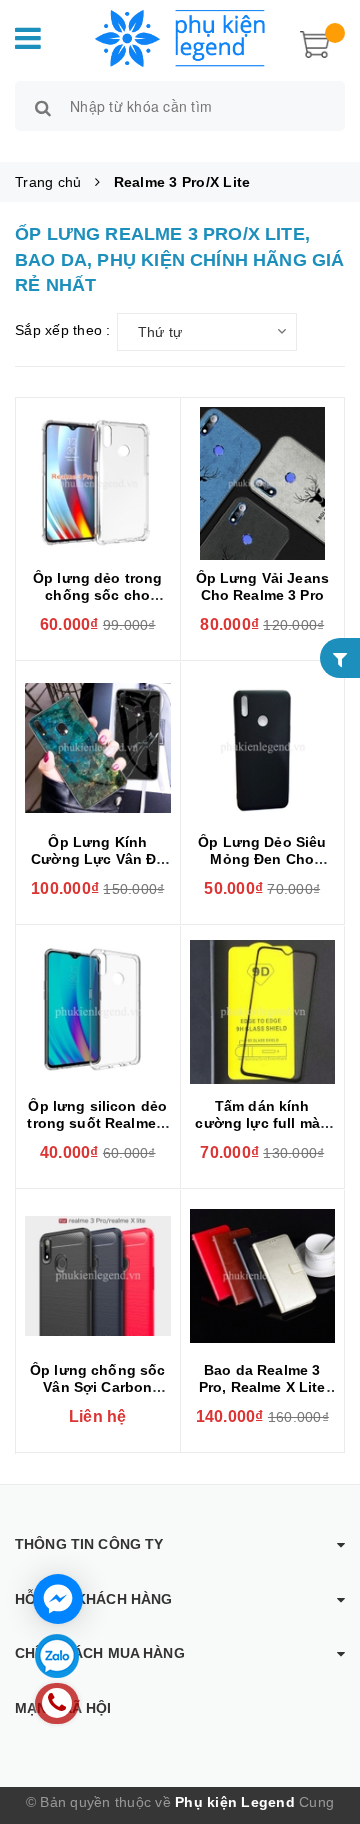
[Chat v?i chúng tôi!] (58, 1599)
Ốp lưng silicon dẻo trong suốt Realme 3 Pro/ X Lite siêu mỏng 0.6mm (97, 1131)
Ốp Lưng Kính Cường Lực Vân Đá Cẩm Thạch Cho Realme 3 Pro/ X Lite (97, 867)
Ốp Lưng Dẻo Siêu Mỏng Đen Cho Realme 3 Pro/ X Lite (262, 859)
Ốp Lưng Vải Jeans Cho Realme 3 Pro (262, 586)
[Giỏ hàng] (315, 42)
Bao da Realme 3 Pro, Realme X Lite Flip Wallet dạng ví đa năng (262, 1395)
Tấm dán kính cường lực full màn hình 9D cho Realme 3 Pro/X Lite (262, 1131)
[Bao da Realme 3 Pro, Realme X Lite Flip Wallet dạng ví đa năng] (263, 1275)
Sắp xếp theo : (63, 330)
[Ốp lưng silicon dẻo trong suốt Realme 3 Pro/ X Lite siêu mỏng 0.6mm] (98, 1011)
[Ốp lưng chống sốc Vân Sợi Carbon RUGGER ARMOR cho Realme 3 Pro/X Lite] (98, 1275)
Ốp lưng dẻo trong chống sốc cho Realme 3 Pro (97, 595)
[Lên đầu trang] (320, 1724)
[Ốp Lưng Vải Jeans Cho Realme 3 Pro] (263, 483)
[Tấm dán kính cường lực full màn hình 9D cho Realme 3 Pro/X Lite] (263, 1011)
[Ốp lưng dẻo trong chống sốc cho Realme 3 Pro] (98, 483)
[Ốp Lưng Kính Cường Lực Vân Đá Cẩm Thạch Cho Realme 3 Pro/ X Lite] (98, 747)
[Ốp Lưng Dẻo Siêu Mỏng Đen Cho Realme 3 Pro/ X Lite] (263, 747)
